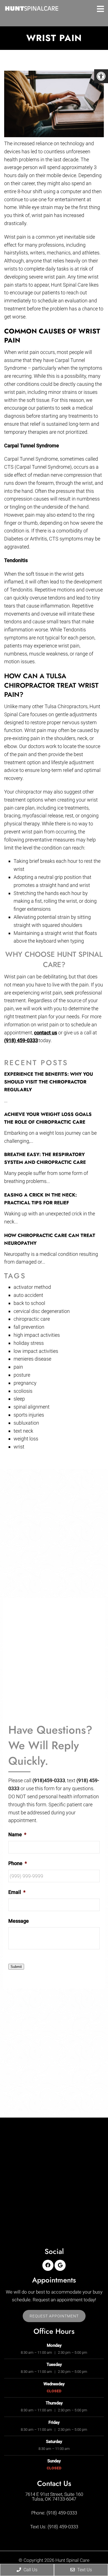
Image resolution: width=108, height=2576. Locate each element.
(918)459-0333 (49, 1781)
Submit (16, 1967)
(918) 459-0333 (21, 1040)
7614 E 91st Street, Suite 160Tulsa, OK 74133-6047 (54, 2496)
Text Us (84, 2570)
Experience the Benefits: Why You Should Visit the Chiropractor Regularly (49, 1082)
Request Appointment (54, 2316)
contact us (46, 1033)
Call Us (30, 2570)
